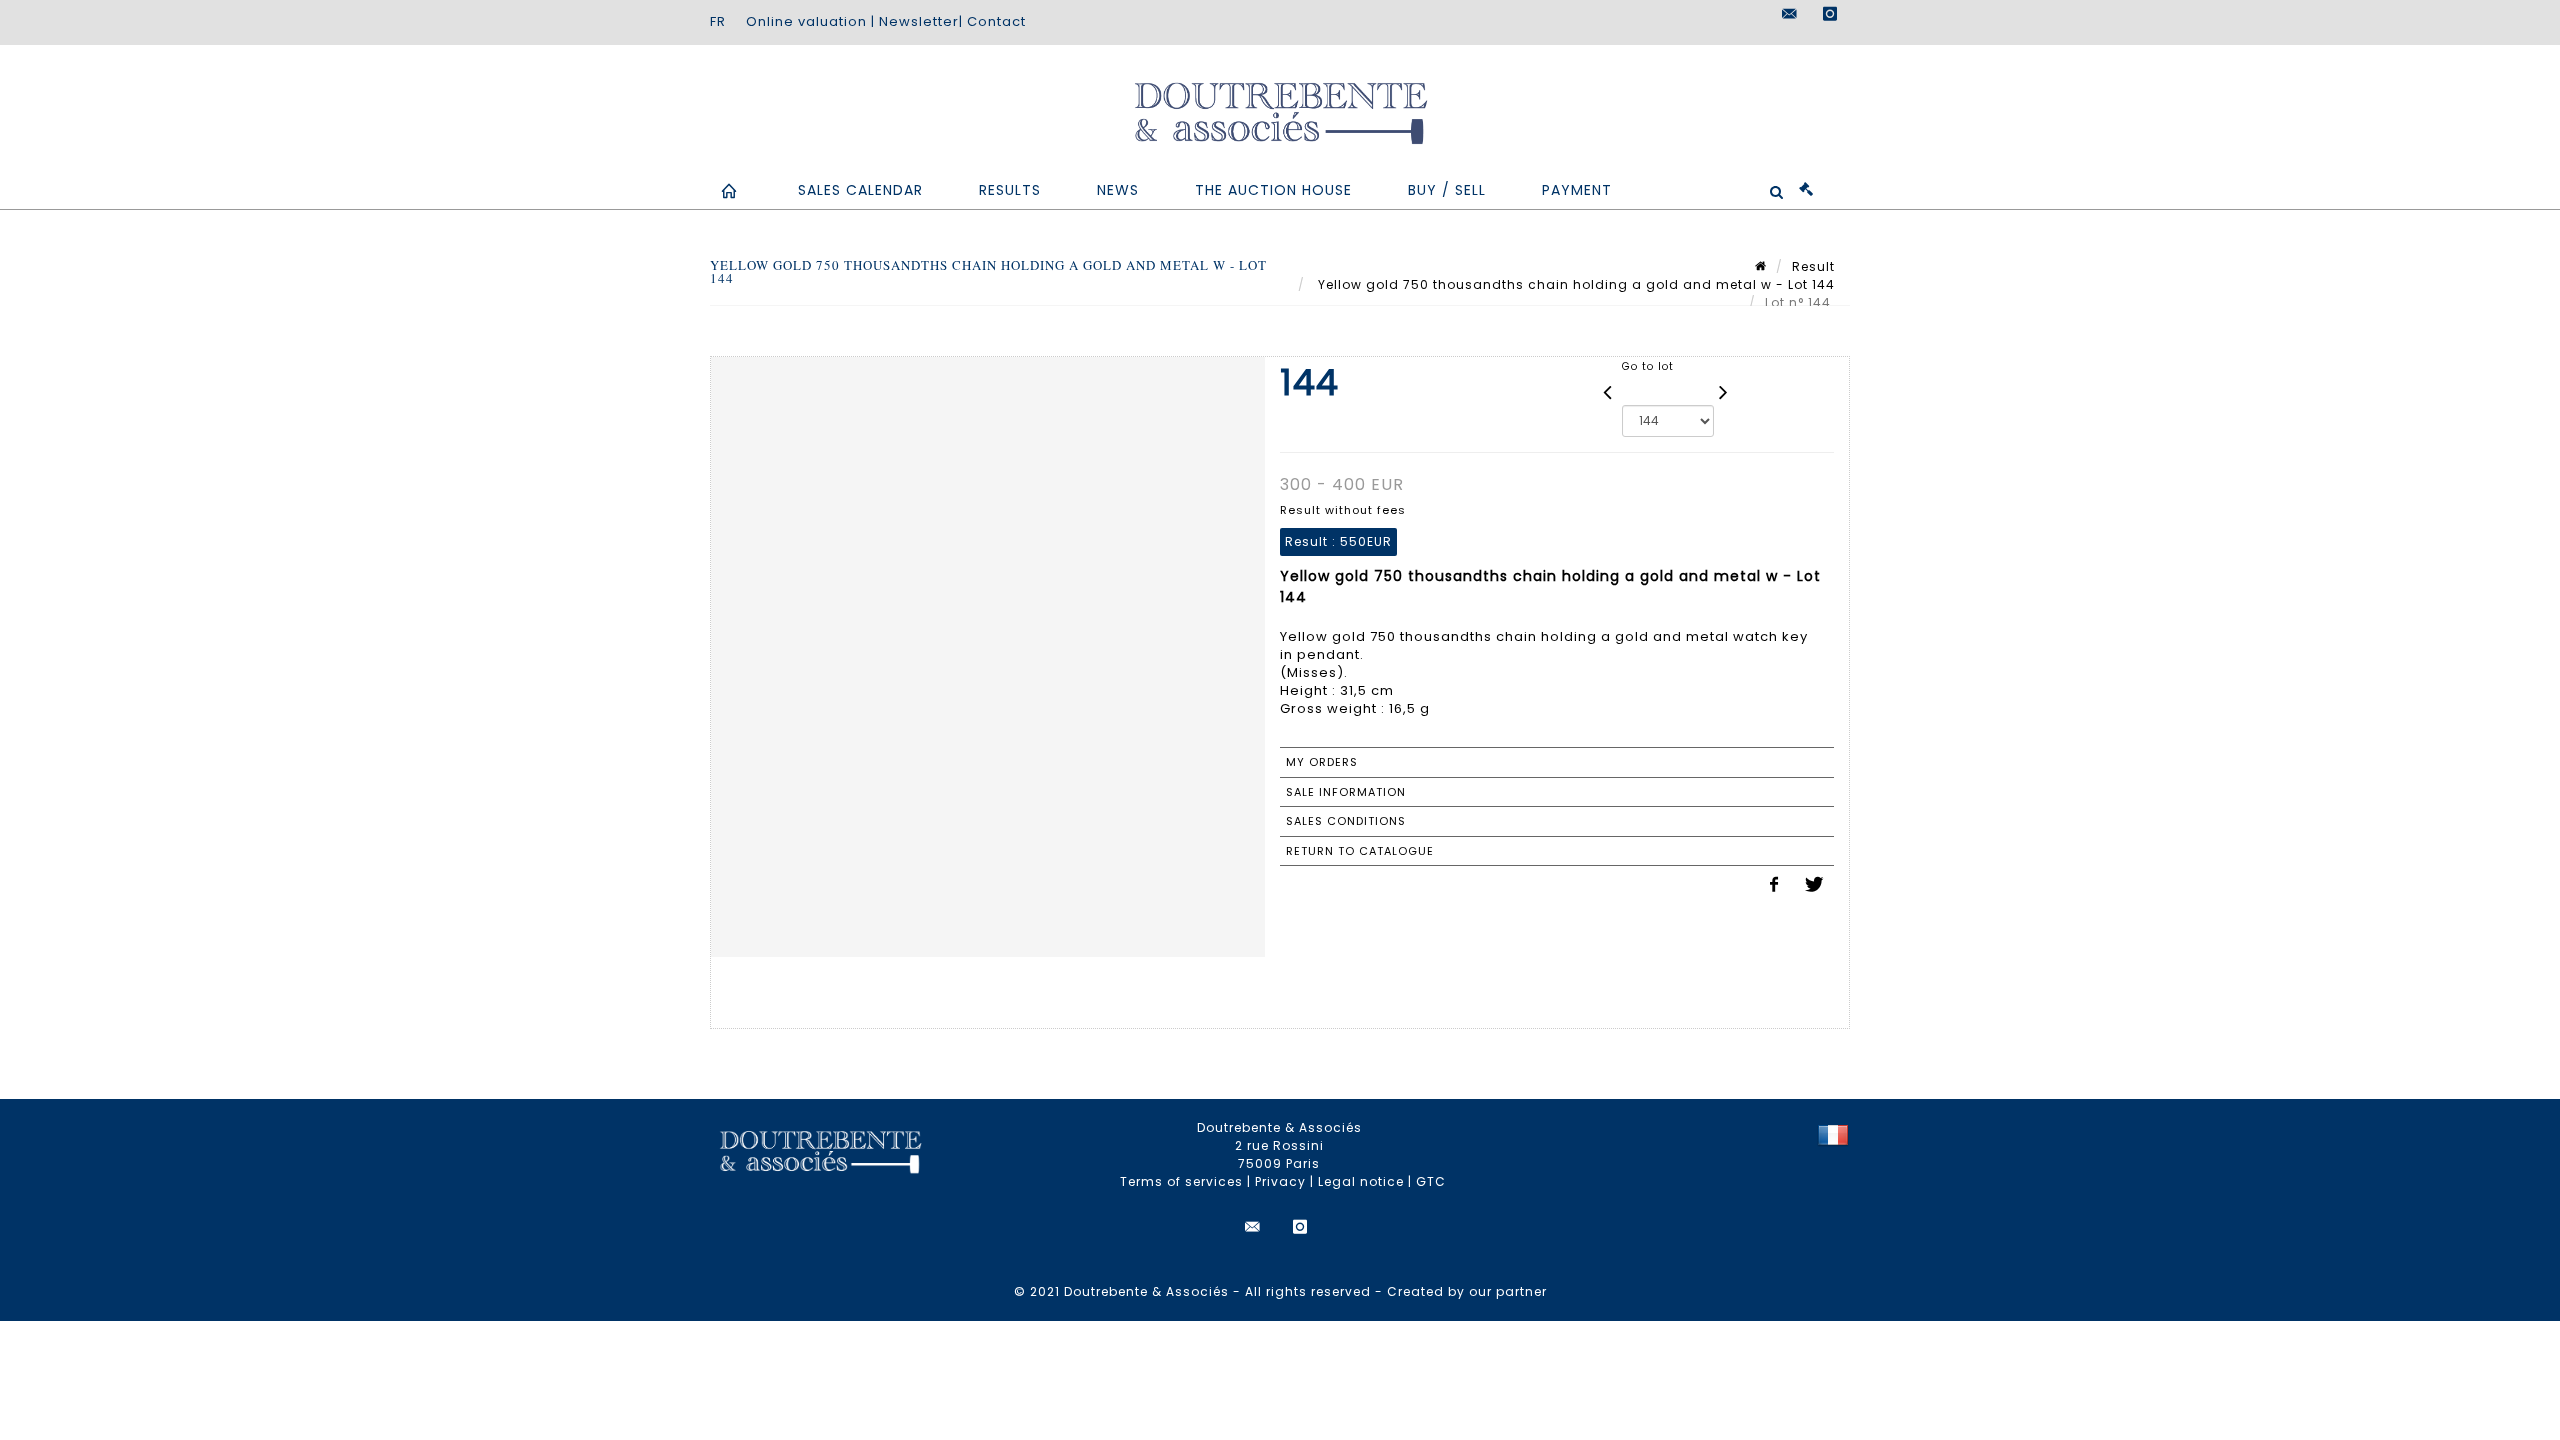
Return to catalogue (1360, 851)
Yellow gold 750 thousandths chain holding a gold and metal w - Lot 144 (1574, 284)
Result (1813, 266)
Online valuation (806, 21)
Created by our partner (1467, 1291)
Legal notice (1361, 1181)
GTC (1431, 1181)
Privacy (1280, 1181)
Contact (996, 21)
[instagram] (1830, 14)
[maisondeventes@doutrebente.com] (1790, 14)
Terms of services (1181, 1181)
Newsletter (919, 21)
